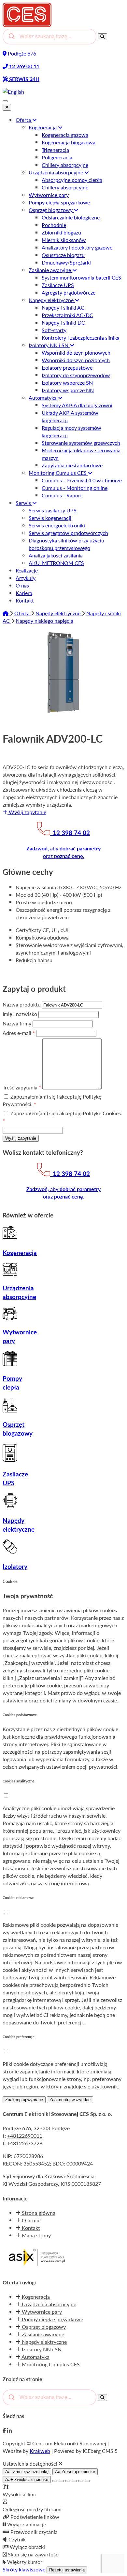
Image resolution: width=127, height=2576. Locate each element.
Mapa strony (36, 2235)
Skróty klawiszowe (24, 2569)
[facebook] (4, 2431)
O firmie (30, 2220)
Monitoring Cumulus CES (50, 2364)
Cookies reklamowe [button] (18, 1898)
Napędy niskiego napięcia (44, 621)
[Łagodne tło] (87, 2481)
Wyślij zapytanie (27, 812)
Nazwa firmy (18, 1023)
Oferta (23, 613)
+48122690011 (25, 2136)
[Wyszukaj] (102, 37)
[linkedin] (9, 2431)
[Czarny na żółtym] (81, 2481)
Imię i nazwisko (21, 1014)
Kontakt (30, 2228)
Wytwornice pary (41, 2312)
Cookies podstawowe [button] (20, 1715)
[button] (6, 1795)
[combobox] (49, 37)
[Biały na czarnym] (61, 2481)
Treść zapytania (22, 1087)
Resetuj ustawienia (67, 2570)
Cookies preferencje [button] (19, 2037)
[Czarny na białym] (74, 2481)
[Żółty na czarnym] (55, 2481)
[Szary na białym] (68, 2481)
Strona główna (38, 2213)
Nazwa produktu (22, 1004)
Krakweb (40, 2451)
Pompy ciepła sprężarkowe (52, 2319)
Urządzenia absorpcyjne (48, 2304)
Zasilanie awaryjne (42, 2334)
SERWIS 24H (24, 79)
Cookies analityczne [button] (19, 1781)
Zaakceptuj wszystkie (70, 2100)
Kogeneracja (35, 2297)
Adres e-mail (19, 1033)
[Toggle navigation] (5, 101)
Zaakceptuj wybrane (24, 2100)
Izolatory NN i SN (41, 2349)
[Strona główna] (6, 613)
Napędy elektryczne (59, 613)
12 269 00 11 (24, 66)
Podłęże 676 (21, 53)
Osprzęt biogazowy (43, 2327)
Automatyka (35, 2357)
